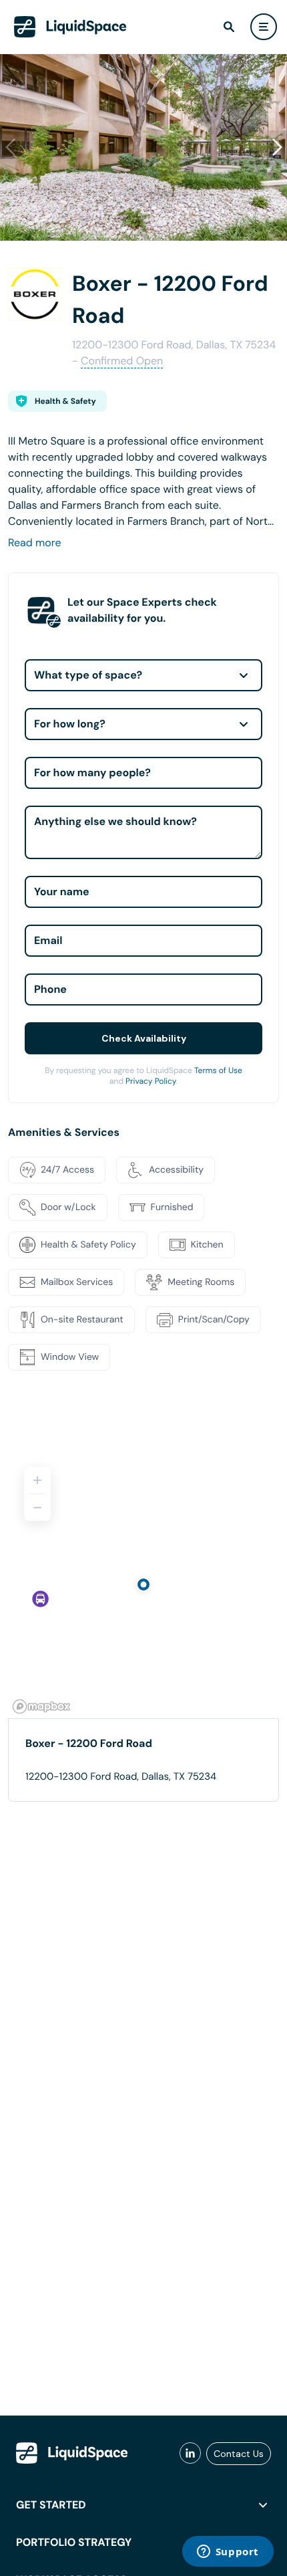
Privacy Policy (151, 1081)
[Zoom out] (37, 1508)
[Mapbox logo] (41, 1707)
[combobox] (143, 675)
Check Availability (144, 1038)
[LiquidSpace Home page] (70, 27)
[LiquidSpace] (72, 2453)
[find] (229, 27)
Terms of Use (218, 1070)
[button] (277, 147)
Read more (35, 543)
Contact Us (239, 2454)
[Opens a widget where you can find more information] (228, 2553)
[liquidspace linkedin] (190, 2454)
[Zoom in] (37, 1480)
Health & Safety (65, 401)
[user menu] (264, 27)
